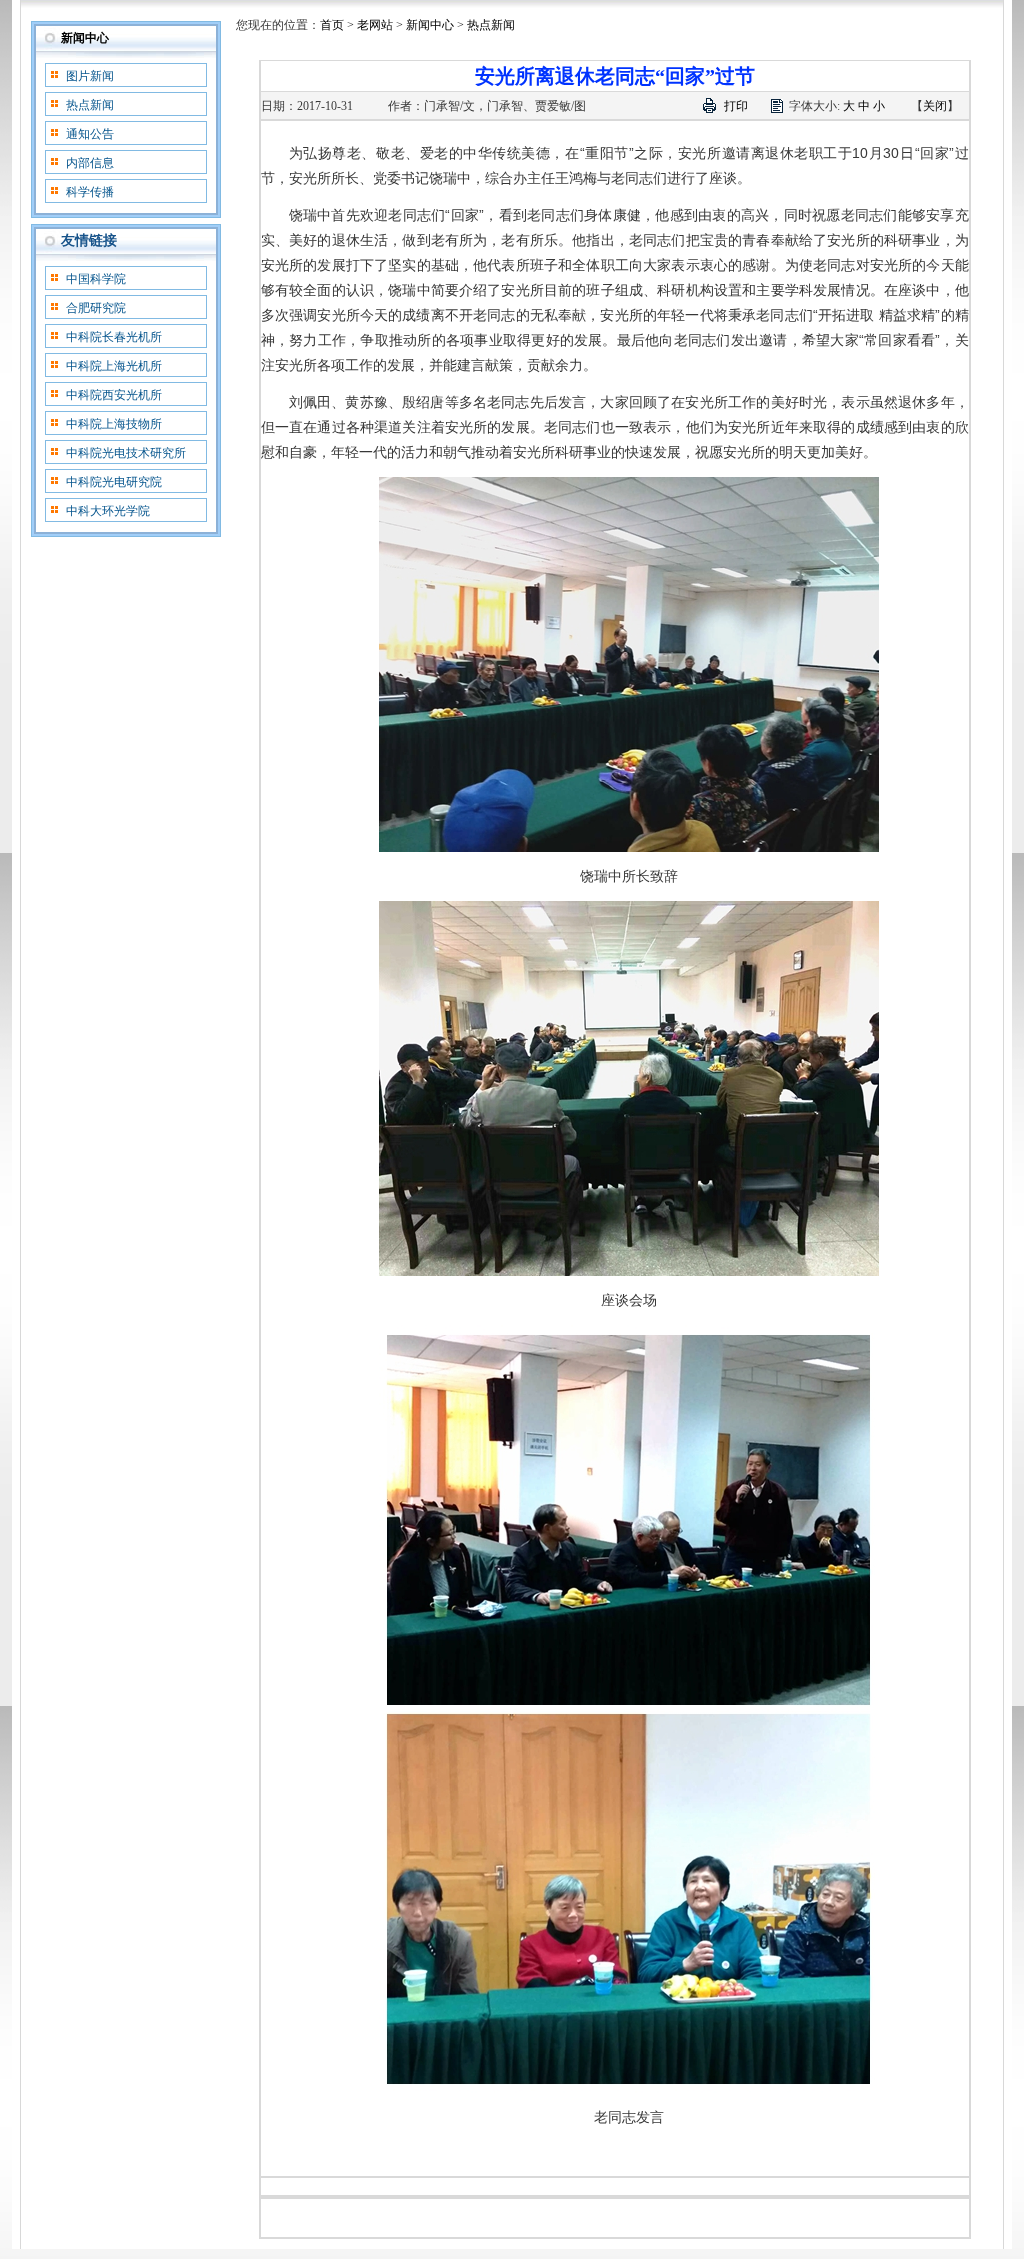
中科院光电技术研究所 (126, 453)
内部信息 (90, 163)
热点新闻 (90, 105)
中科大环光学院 (108, 511)
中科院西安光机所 (114, 395)
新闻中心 (85, 38)
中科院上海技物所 (114, 424)
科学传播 (90, 192)
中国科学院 (96, 279)
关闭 (935, 106)
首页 (332, 25)
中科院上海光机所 (114, 366)
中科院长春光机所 (114, 337)
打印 (736, 106)
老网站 (375, 25)
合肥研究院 (96, 308)
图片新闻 (90, 76)
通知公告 (90, 134)
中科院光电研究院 (114, 482)
